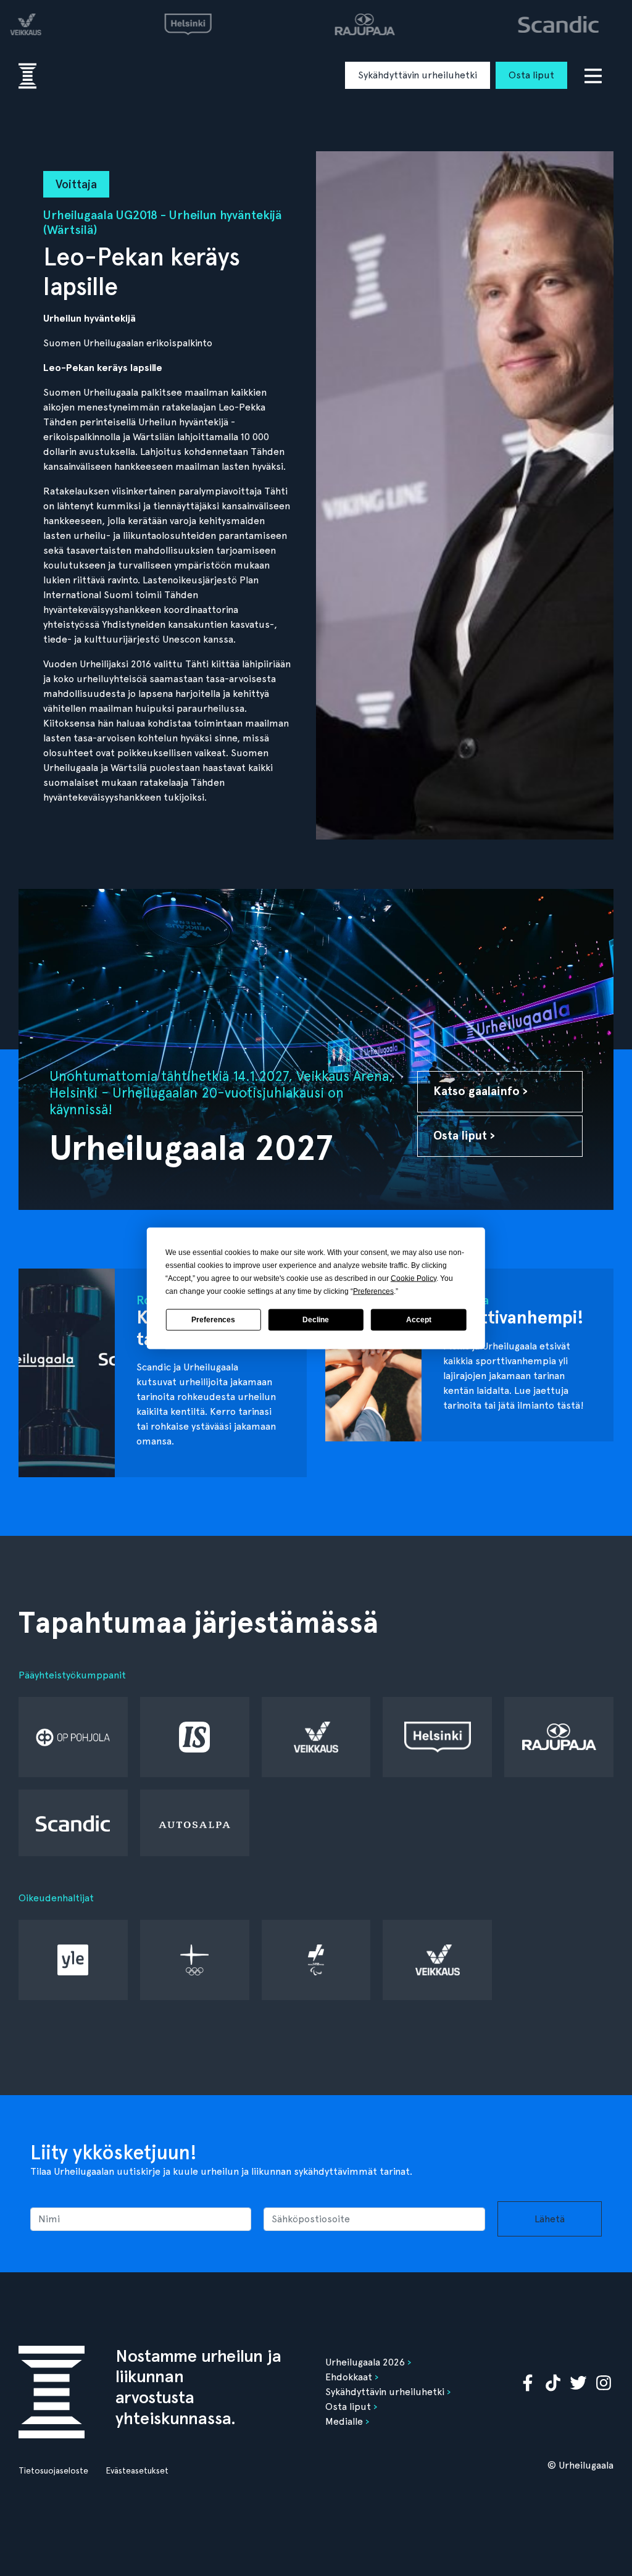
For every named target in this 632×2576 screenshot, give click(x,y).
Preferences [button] (373, 1291)
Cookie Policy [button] (414, 1278)
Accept (419, 1320)
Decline (316, 1320)
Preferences (213, 1320)
